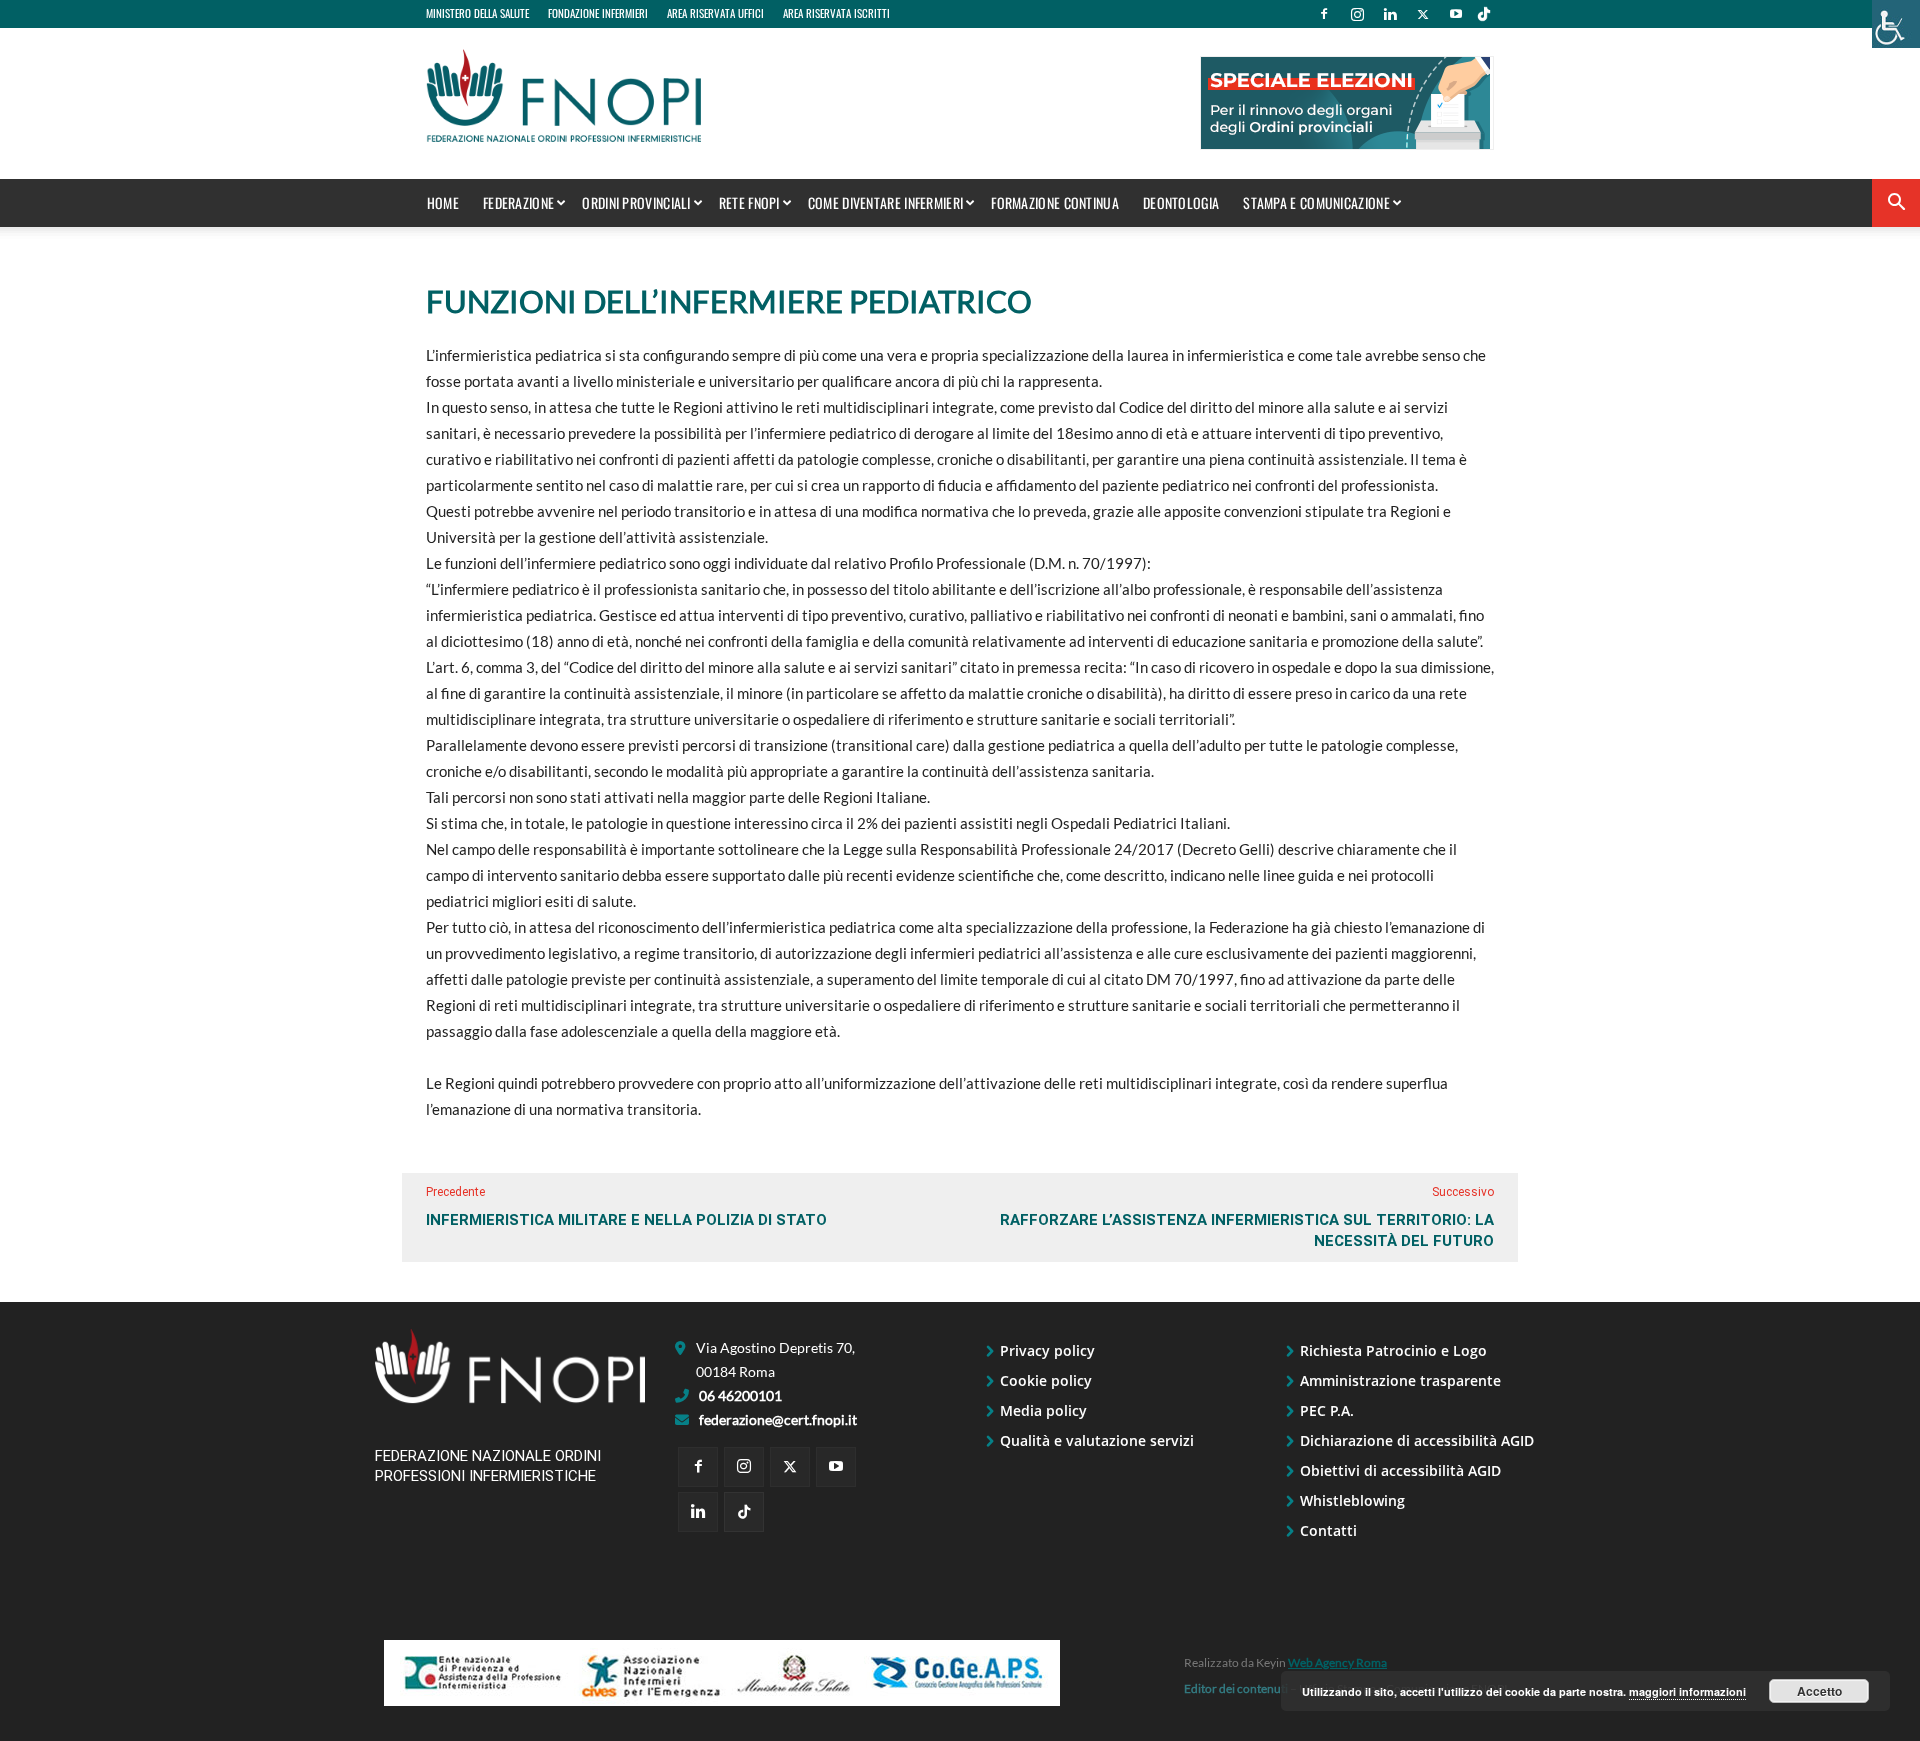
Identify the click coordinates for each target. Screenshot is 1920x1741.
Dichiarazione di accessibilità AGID (1417, 1440)
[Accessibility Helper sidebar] (1896, 24)
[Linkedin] (1390, 14)
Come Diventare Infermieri (886, 202)
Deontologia (1181, 202)
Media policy (1043, 1410)
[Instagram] (1357, 14)
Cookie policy (1046, 1380)
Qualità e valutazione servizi (1097, 1440)
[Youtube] (1456, 14)
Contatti (1328, 1530)
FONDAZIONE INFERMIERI (598, 13)
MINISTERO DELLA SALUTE (477, 13)
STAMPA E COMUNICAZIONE (1316, 202)
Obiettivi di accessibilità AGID (1400, 1470)
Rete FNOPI (749, 202)
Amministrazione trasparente (1400, 1380)
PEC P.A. (1327, 1410)
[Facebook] (1324, 14)
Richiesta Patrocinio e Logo (1393, 1350)
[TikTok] (1484, 14)
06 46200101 (740, 1395)
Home (443, 202)
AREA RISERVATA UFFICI (715, 13)
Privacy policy (1047, 1350)
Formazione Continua (1055, 202)
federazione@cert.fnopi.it (778, 1419)
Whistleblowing (1352, 1500)
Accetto (1819, 1691)
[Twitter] (1423, 14)
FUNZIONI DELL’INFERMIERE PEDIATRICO (729, 301)
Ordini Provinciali (636, 202)
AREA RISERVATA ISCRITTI (836, 13)
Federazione (518, 202)
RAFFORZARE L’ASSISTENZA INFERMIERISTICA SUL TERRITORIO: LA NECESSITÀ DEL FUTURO (1247, 1230)
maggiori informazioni (1687, 1691)
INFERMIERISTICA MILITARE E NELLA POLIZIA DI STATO (626, 1220)
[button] (1896, 204)
